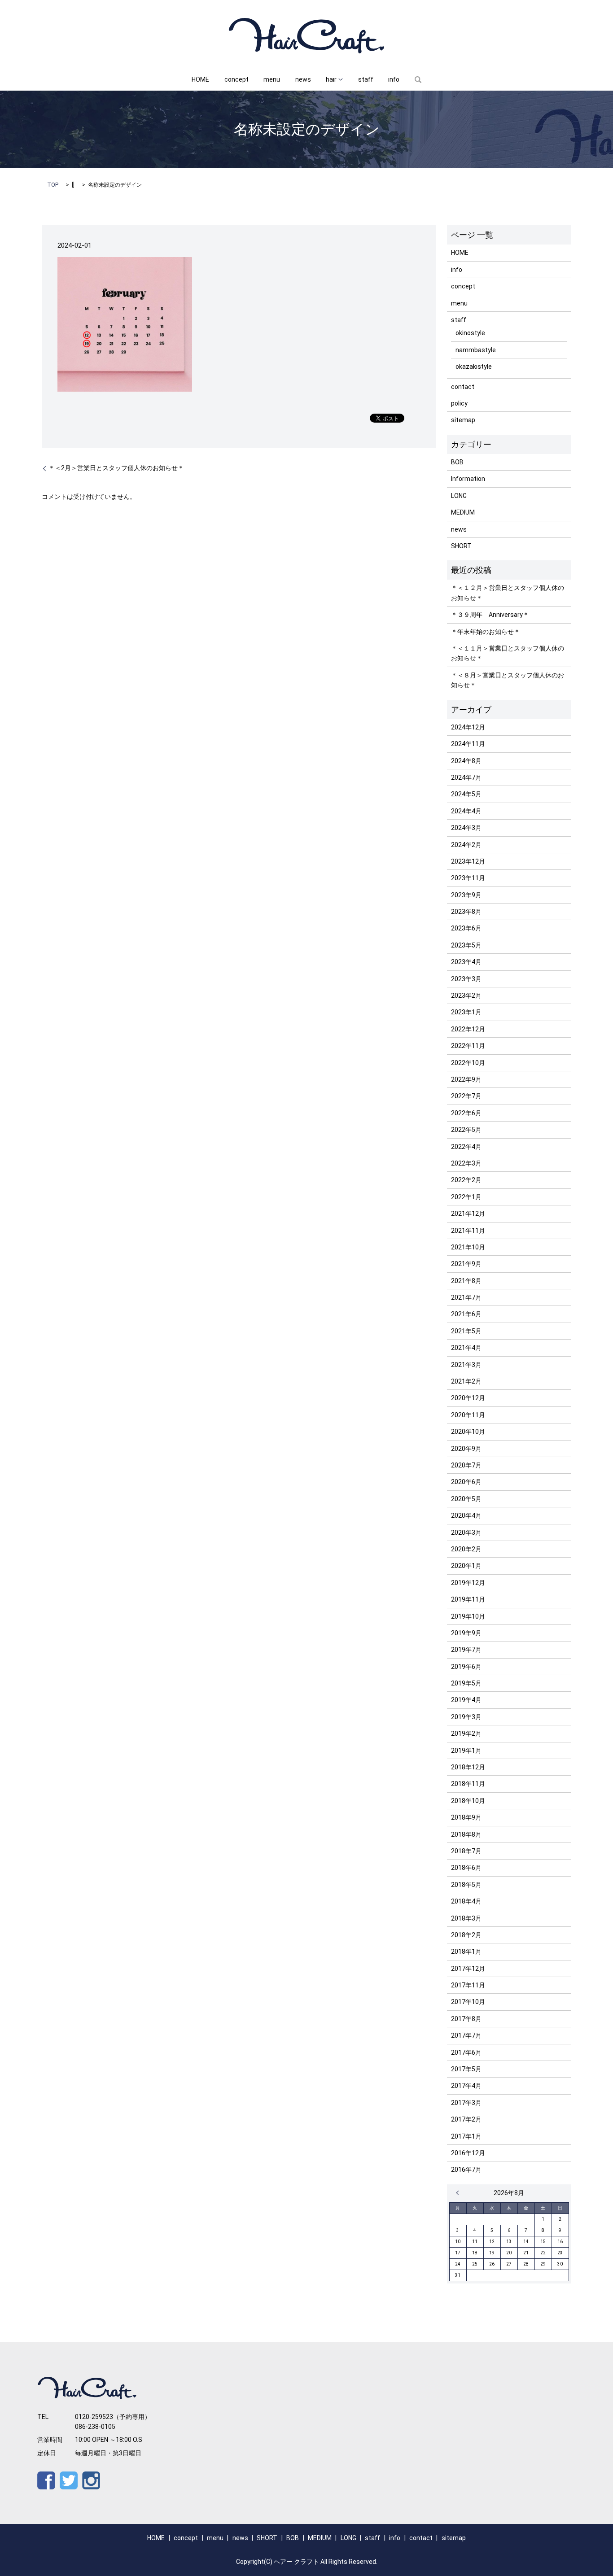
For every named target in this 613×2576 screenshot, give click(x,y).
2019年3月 (466, 1717)
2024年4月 (466, 811)
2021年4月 (466, 1348)
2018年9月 (466, 1817)
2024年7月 (466, 777)
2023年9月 (466, 895)
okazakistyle (474, 367)
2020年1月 (466, 1566)
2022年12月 (468, 1029)
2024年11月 (468, 744)
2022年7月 (466, 1096)
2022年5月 (466, 1130)
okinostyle (470, 333)
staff (366, 79)
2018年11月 (468, 1784)
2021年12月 (468, 1214)
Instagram (91, 2480)
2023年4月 (466, 962)
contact (463, 387)
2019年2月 (466, 1733)
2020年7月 (466, 1465)
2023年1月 (466, 1012)
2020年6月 (466, 1482)
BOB (457, 462)
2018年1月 (466, 1952)
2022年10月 (468, 1063)
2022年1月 (466, 1197)
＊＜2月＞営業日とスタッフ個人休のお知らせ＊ (116, 468)
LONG (459, 496)
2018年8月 (466, 1834)
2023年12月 (468, 861)
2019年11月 (468, 1599)
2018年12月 (468, 1767)
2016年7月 (466, 2170)
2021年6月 (466, 1314)
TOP (53, 185)
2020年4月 (466, 1515)
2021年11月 (468, 1231)
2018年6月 (466, 1868)
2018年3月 (466, 1918)
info (394, 79)
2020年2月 (466, 1549)
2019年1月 (466, 1751)
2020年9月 (466, 1449)
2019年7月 (466, 1650)
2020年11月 (468, 1415)
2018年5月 (466, 1885)
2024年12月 (468, 727)
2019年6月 (466, 1667)
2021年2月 (466, 1381)
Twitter (69, 2480)
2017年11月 (468, 1985)
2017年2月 (466, 2119)
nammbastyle (476, 350)
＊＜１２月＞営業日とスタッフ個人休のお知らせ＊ (508, 593)
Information (468, 479)
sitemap (463, 420)
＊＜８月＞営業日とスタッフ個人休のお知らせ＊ (508, 680)
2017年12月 (468, 1969)
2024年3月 (466, 828)
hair (331, 79)
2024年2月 (466, 845)
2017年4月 (466, 2086)
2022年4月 (466, 1147)
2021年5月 (466, 1331)
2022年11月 (468, 1046)
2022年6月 (466, 1113)
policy (459, 403)
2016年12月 (468, 2153)
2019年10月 (468, 1616)
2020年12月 (468, 1398)
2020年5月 (466, 1499)
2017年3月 (466, 2103)
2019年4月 (466, 1700)
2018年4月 (466, 1901)
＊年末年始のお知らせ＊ (486, 632)
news (303, 79)
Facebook (46, 2480)
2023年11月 (468, 878)
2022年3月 (466, 1163)
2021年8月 (466, 1281)
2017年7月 (466, 2035)
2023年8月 (466, 912)
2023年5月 (466, 945)
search (418, 80)
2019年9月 (466, 1633)
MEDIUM (463, 512)
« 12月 (460, 2193)
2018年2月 (466, 1935)
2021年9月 (466, 1264)
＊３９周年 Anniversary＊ (490, 615)
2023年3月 (466, 979)
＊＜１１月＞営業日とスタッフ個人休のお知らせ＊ (508, 653)
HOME (200, 79)
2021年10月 (468, 1247)
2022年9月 (466, 1079)
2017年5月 (466, 2069)
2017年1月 (466, 2136)
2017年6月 (466, 2052)
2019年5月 (466, 1683)
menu (272, 79)
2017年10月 (468, 2002)
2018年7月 (466, 1851)
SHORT (461, 546)
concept (236, 79)
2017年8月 (466, 2019)
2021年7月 (466, 1297)
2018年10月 (468, 1801)
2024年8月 (466, 761)
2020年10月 (468, 1432)
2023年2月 (466, 995)
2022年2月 (466, 1180)
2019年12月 (468, 1583)
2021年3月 (466, 1365)
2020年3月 (466, 1533)
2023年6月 (466, 928)
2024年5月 (466, 794)
